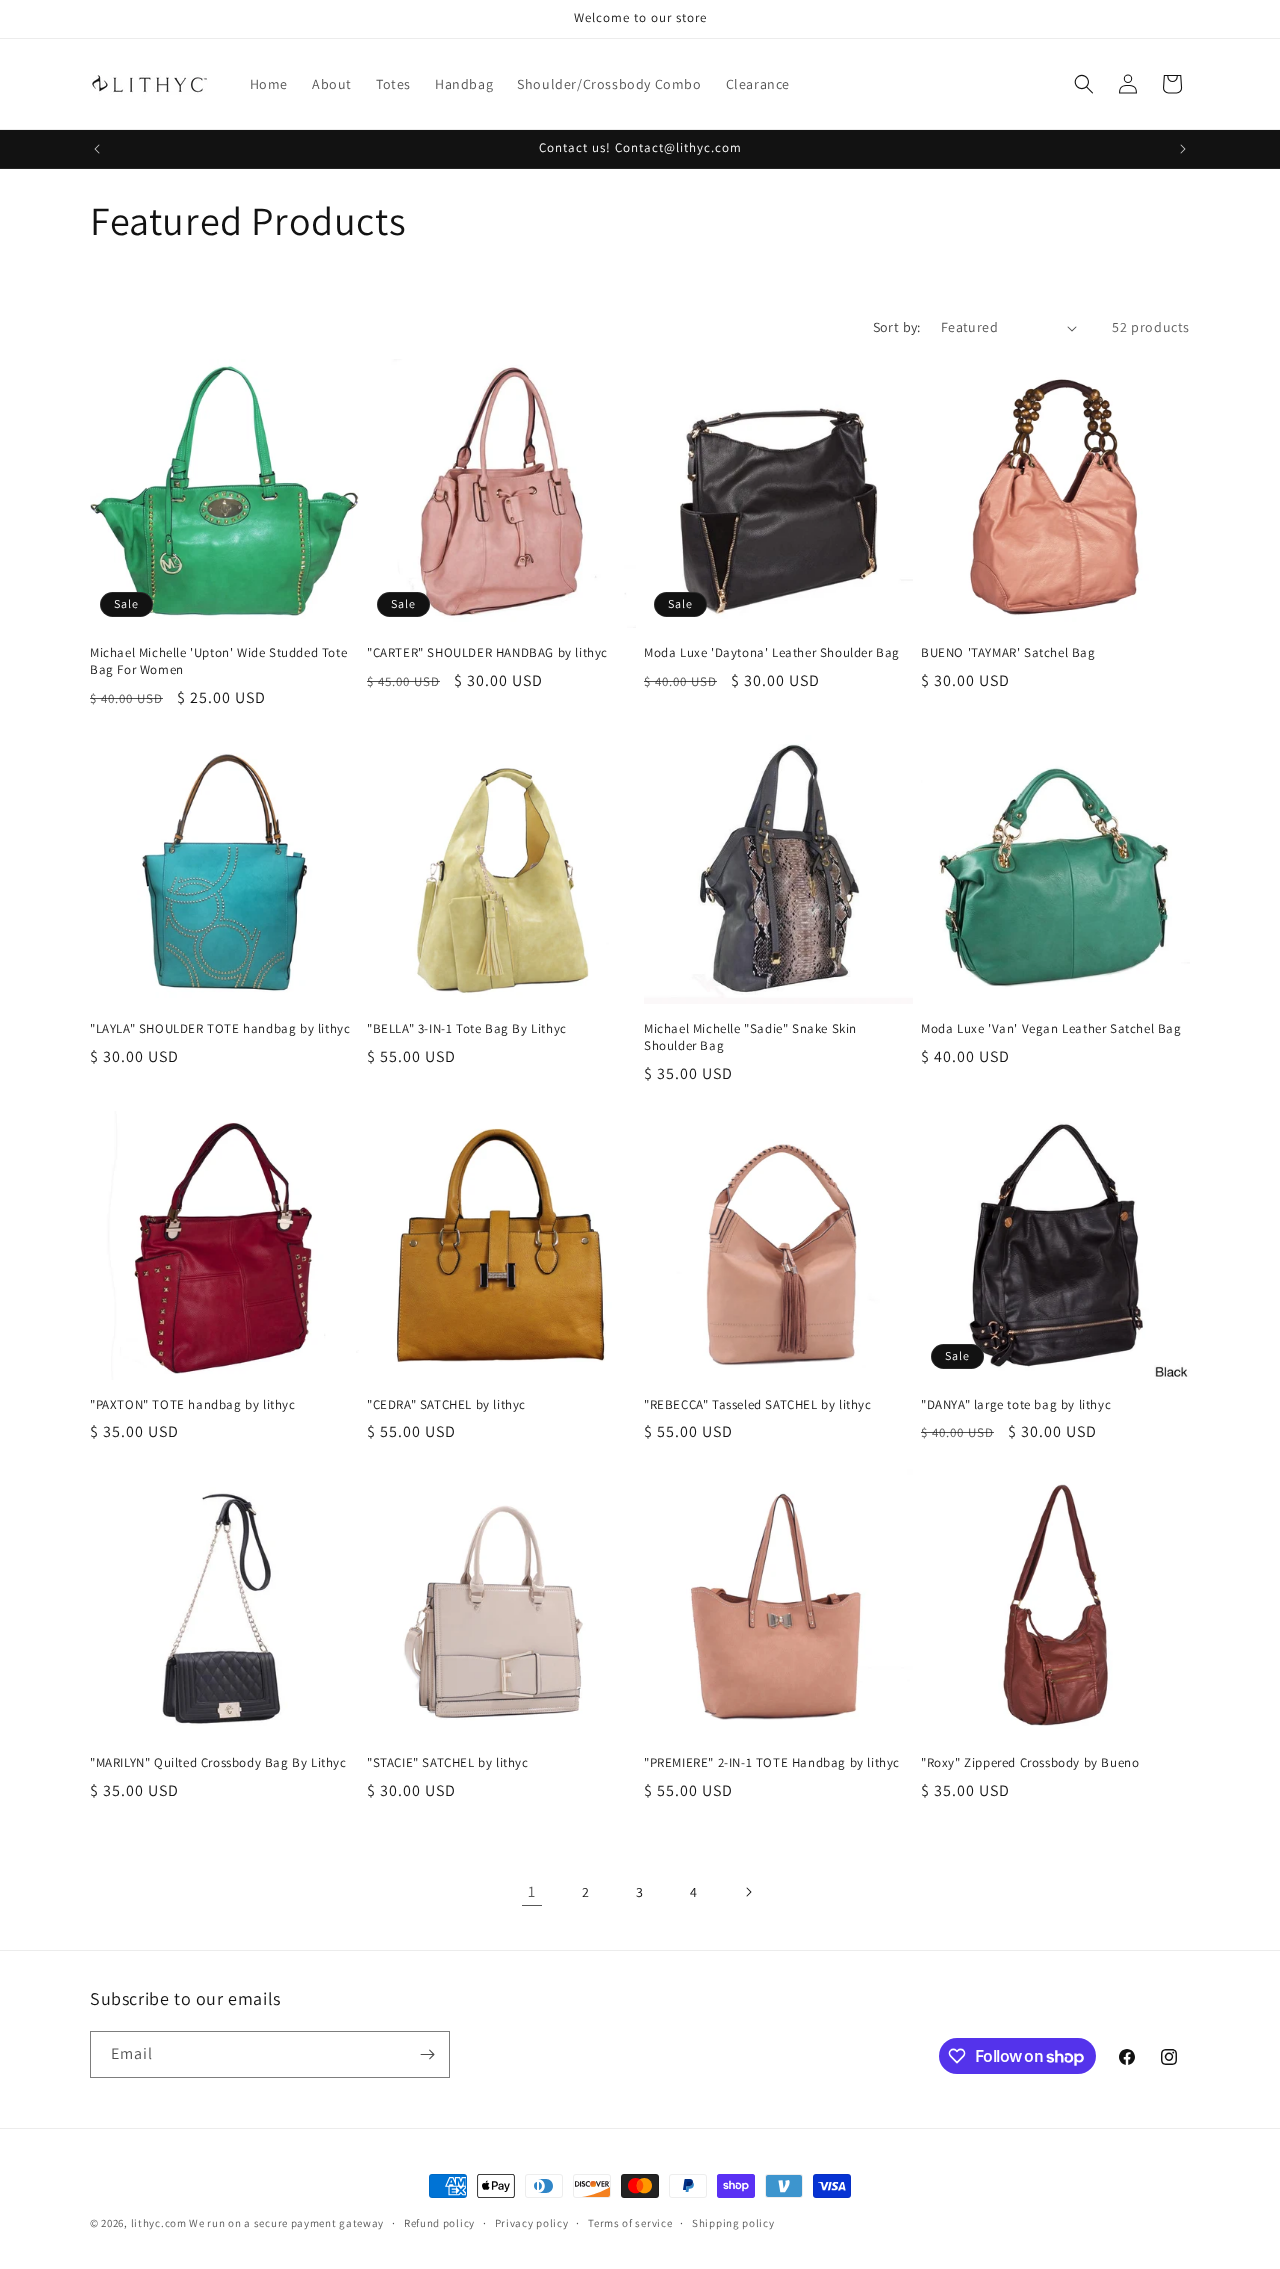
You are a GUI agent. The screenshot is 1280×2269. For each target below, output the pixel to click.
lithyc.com (159, 2223)
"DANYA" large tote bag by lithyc (1016, 1405)
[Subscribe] (427, 2054)
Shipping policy (733, 2223)
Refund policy (439, 2223)
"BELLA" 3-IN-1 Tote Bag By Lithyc (467, 1029)
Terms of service (630, 2223)
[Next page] (748, 1892)
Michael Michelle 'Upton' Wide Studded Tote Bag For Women (218, 661)
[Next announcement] (1183, 149)
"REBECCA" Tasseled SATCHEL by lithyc (758, 1405)
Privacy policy (532, 2223)
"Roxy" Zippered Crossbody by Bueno (1030, 1763)
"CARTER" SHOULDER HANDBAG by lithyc (487, 653)
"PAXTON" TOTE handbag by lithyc (193, 1405)
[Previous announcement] (97, 149)
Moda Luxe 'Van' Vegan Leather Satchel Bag (1051, 1029)
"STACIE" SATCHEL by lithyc (448, 1763)
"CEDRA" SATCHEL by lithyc (446, 1405)
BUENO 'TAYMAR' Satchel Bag (1008, 653)
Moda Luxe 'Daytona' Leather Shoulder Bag (772, 653)
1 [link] (532, 1891)
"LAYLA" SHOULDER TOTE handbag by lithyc (220, 1029)
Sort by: (897, 327)
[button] (1084, 84)
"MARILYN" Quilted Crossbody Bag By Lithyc (218, 1763)
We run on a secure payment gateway (286, 2223)
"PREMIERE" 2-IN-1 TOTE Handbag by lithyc (772, 1763)
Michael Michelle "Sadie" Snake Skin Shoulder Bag (750, 1037)
